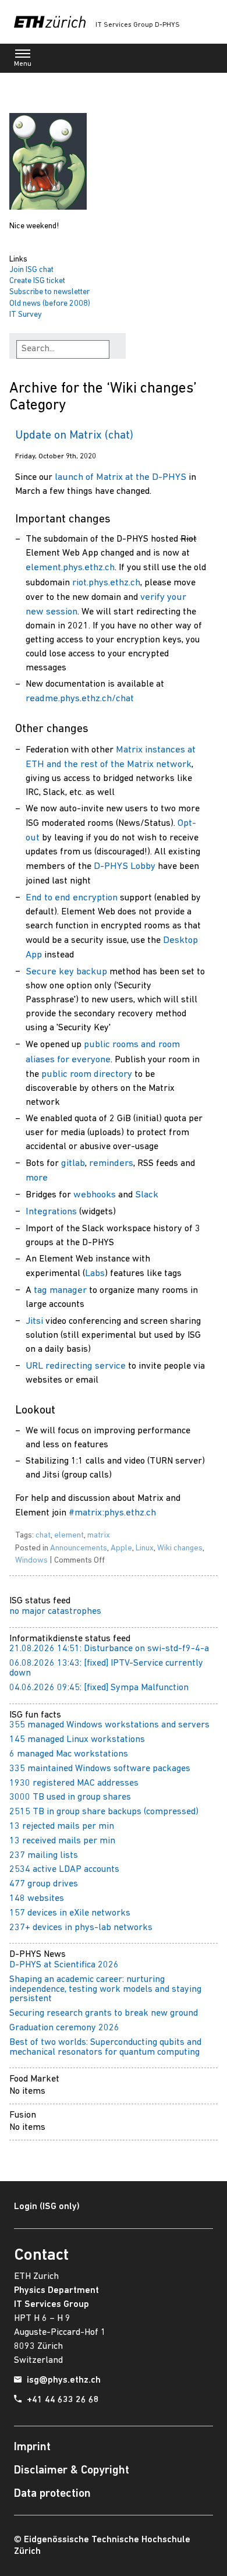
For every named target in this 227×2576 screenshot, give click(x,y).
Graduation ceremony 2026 (64, 2028)
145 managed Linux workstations (77, 1740)
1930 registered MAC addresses (74, 1783)
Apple (121, 1548)
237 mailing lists (44, 1856)
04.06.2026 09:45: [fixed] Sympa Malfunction (99, 1688)
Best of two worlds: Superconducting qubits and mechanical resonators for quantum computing (105, 2047)
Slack (147, 1195)
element (69, 1536)
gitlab (73, 1163)
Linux (145, 1548)
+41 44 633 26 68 (63, 2400)
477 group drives (44, 1884)
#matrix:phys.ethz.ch (112, 1513)
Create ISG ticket (37, 281)
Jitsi (34, 1321)
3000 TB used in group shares (70, 1797)
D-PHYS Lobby (125, 866)
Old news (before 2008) (50, 304)
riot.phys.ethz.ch (106, 583)
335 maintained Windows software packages (100, 1769)
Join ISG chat (31, 270)
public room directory (87, 1074)
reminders (111, 1163)
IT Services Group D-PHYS (138, 25)
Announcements (79, 1548)
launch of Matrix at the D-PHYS (120, 477)
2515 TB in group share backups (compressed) (104, 1812)
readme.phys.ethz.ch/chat (80, 699)
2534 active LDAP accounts (64, 1870)
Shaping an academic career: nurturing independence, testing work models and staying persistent (105, 1990)
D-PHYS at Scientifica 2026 (64, 1965)
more (37, 1178)
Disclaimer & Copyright (72, 2471)
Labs (95, 1273)
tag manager (60, 1290)
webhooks (95, 1195)
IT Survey (26, 315)
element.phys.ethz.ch (70, 568)
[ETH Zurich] (50, 22)
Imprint (32, 2447)
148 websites (37, 1899)
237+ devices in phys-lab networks (81, 1928)
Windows (31, 1561)
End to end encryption (72, 898)
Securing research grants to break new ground (104, 2013)
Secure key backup (66, 972)
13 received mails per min (62, 1841)
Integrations (51, 1212)
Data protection (52, 2494)
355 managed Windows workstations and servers (109, 1725)
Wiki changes (180, 1548)
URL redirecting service (76, 1366)
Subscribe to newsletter (49, 292)
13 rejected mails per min (62, 1826)
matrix (99, 1536)
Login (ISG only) (47, 2207)
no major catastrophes (55, 1612)
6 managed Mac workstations (69, 1754)
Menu (23, 64)
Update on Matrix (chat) (74, 436)
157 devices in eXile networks (70, 1913)
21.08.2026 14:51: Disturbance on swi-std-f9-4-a (109, 1649)
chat (43, 1536)
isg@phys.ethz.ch (64, 2380)
